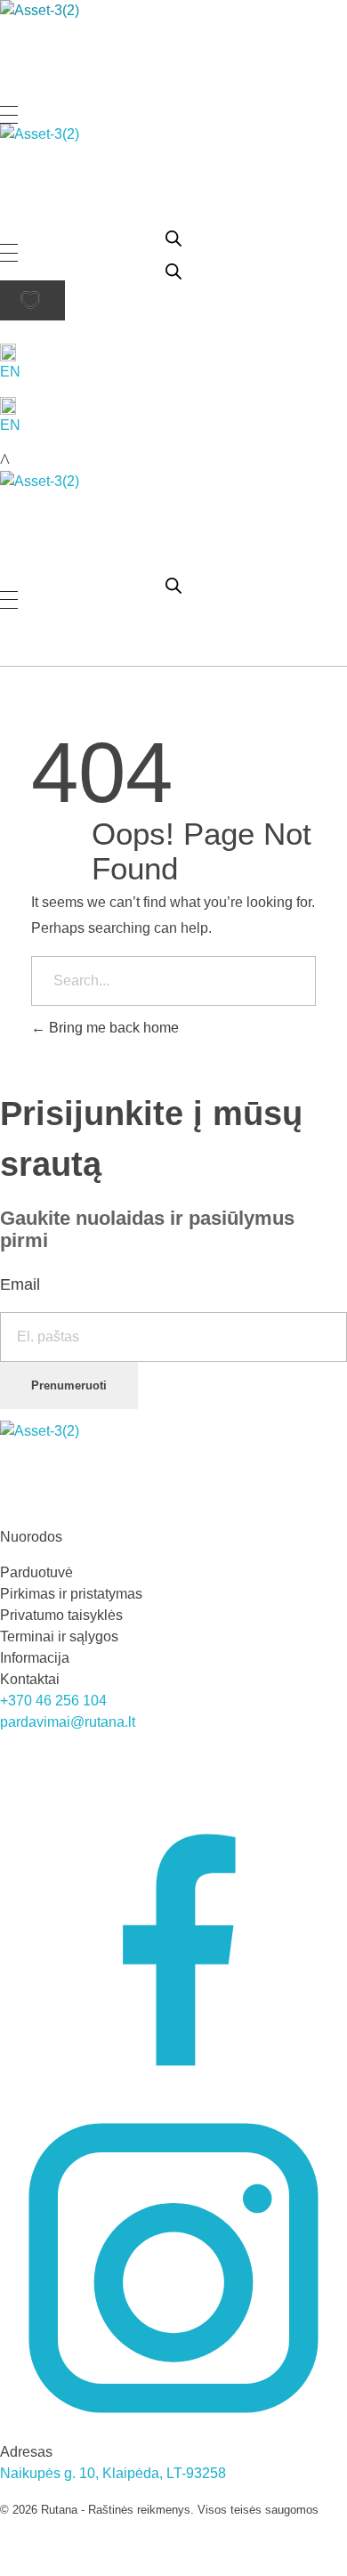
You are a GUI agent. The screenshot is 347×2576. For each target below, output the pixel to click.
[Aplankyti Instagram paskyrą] (173, 2267)
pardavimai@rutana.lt (68, 1722)
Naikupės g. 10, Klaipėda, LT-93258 (113, 2473)
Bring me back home (112, 1028)
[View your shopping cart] (5, 461)
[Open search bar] (173, 237)
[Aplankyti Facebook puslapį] (173, 1920)
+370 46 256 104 (53, 1701)
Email (20, 1284)
